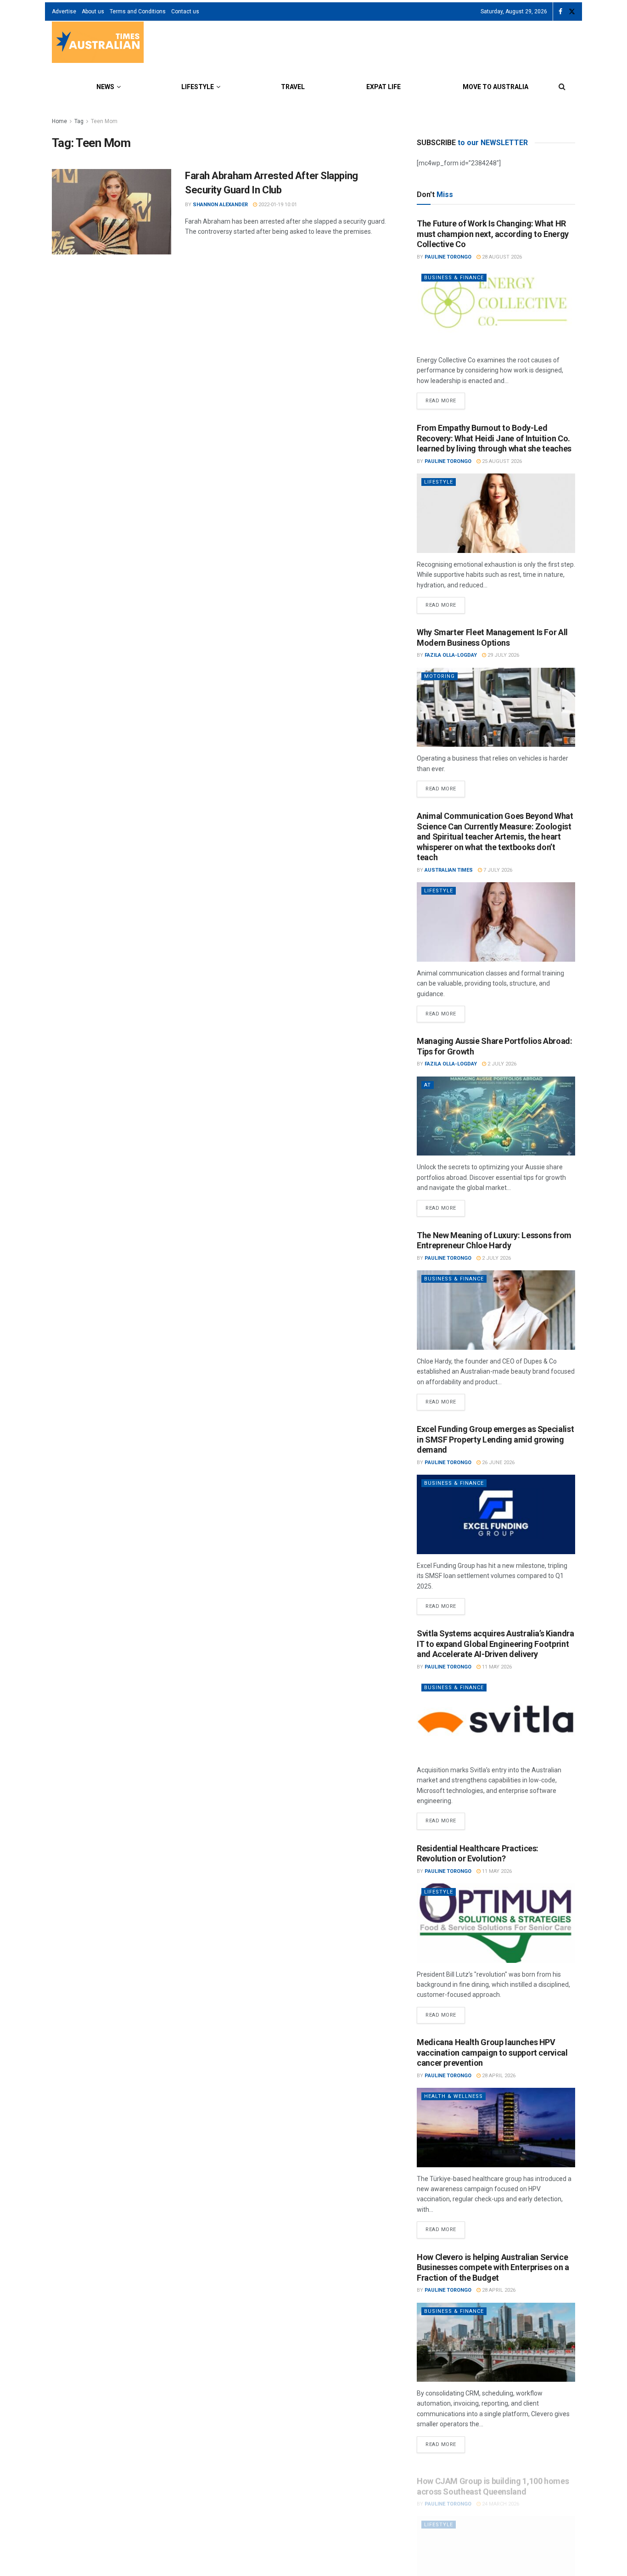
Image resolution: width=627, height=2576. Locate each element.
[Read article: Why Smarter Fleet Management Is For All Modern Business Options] (496, 707)
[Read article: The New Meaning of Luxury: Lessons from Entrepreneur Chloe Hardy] (496, 1310)
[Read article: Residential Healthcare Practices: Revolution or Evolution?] (496, 1923)
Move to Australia (495, 87)
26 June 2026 (498, 1463)
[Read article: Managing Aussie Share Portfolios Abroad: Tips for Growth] (496, 1116)
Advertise (64, 11)
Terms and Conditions (138, 11)
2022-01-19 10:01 (277, 205)
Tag (79, 121)
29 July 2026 (503, 655)
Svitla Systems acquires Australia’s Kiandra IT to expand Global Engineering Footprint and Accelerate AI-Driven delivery (495, 1644)
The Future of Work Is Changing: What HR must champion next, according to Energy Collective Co (493, 234)
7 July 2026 (497, 870)
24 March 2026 (500, 2494)
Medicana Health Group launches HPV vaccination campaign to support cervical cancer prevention (492, 2052)
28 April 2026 (498, 2076)
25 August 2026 (501, 461)
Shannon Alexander (220, 205)
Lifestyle (198, 87)
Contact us (185, 11)
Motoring (439, 676)
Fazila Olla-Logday (451, 655)
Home (59, 121)
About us (93, 11)
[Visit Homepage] (98, 43)
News (105, 87)
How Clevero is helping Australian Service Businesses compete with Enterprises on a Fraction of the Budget (493, 2267)
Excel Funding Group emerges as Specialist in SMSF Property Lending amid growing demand (495, 1439)
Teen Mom (104, 121)
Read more (445, 398)
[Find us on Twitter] (572, 12)
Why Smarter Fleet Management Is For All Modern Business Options (492, 637)
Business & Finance (454, 278)
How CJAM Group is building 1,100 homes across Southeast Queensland (493, 2477)
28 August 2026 (501, 257)
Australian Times (449, 870)
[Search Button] (562, 87)
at (428, 1085)
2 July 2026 (501, 1064)
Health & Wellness (453, 2096)
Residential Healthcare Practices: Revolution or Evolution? (478, 1854)
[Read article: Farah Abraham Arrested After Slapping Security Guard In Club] (112, 212)
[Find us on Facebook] (560, 12)
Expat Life (383, 87)
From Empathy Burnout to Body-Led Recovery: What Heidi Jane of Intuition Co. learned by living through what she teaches (494, 438)
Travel (293, 87)
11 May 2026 (496, 1667)
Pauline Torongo (448, 257)
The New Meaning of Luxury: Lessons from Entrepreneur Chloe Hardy (494, 1240)
